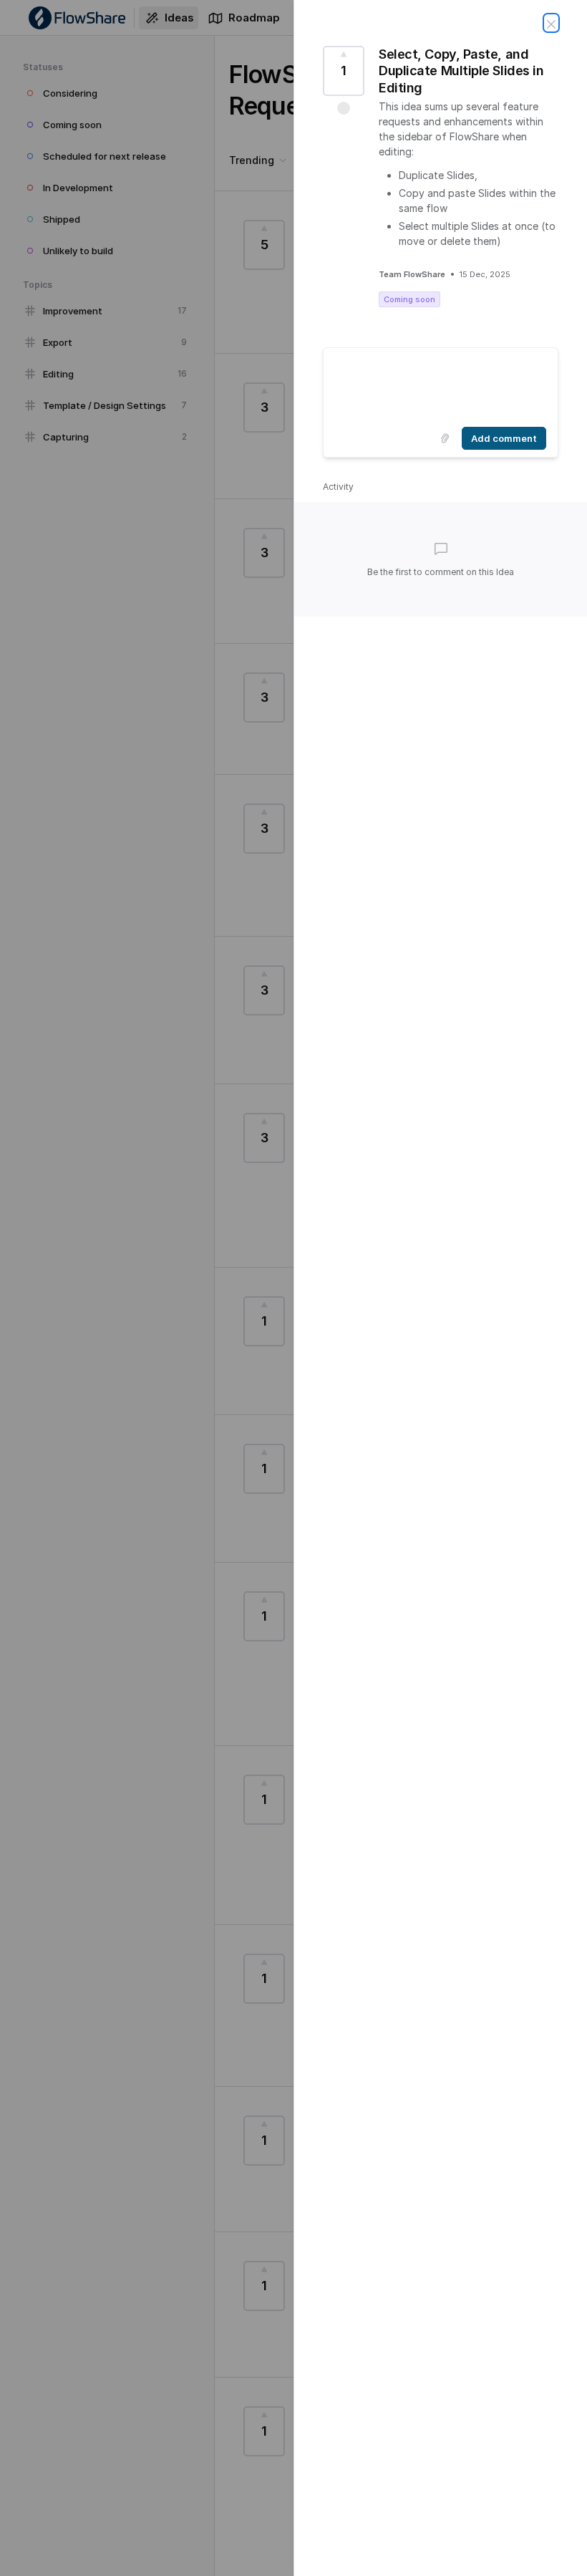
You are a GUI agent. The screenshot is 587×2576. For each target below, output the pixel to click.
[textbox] (441, 385)
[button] (344, 108)
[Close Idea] (551, 23)
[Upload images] (445, 438)
